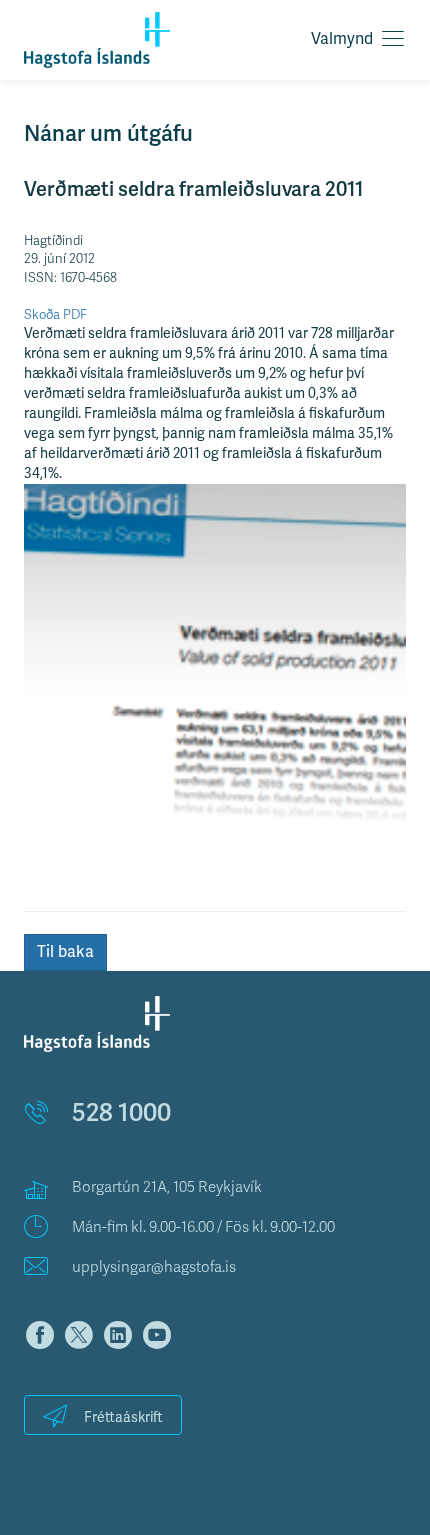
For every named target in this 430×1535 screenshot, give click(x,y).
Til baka (65, 952)
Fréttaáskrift (123, 1417)
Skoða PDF (55, 315)
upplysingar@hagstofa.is (154, 1267)
